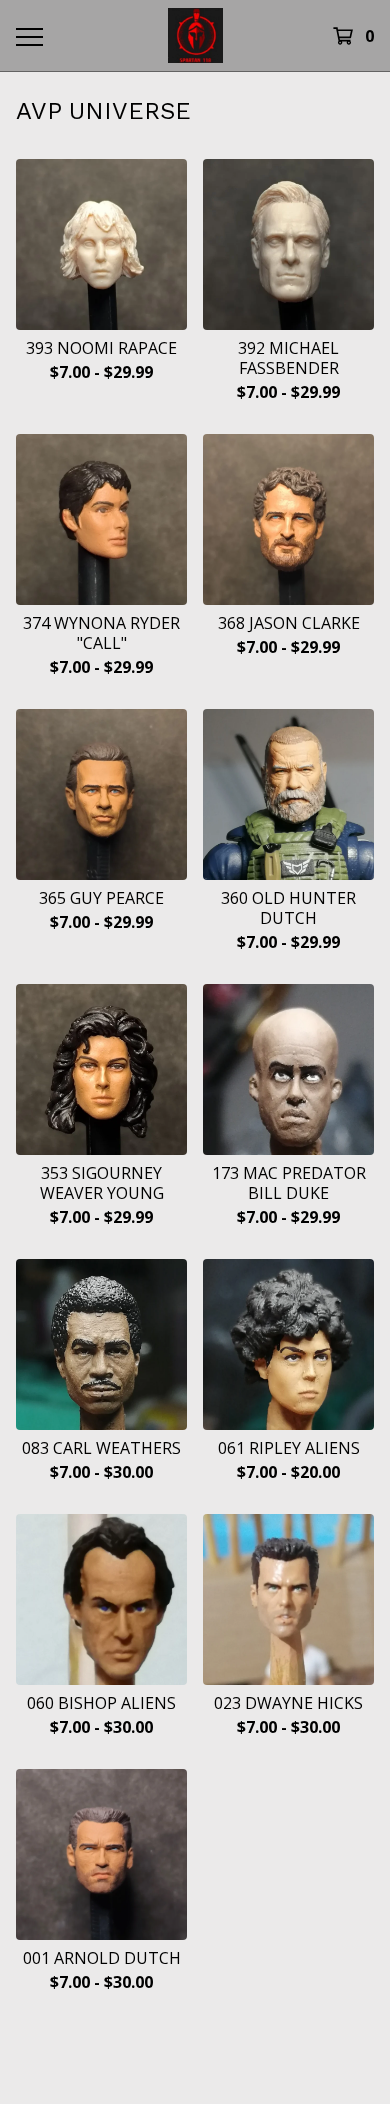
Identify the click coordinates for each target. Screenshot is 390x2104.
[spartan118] (195, 35)
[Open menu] (28, 36)
